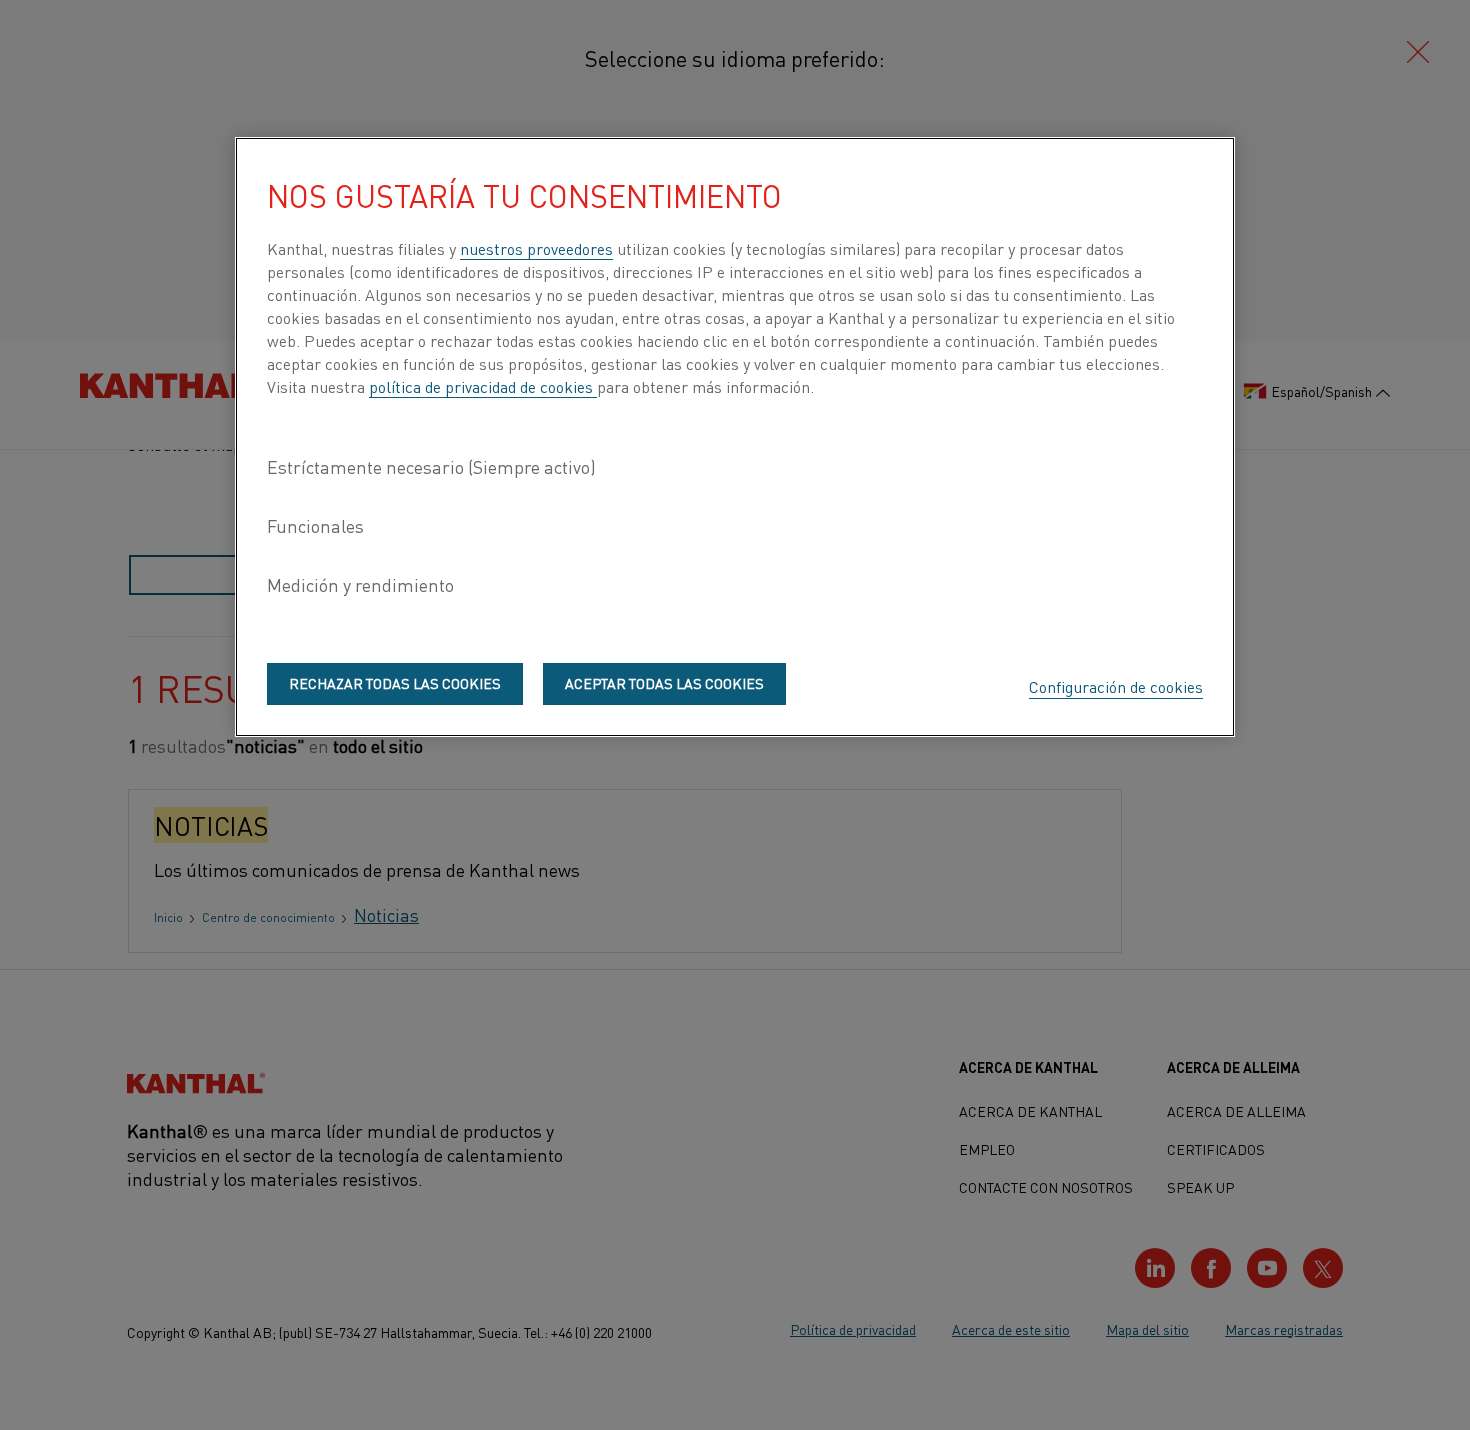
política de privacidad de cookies (483, 386)
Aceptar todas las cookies (664, 683)
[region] (735, 437)
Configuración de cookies (1116, 686)
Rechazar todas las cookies (395, 683)
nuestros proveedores (536, 248)
